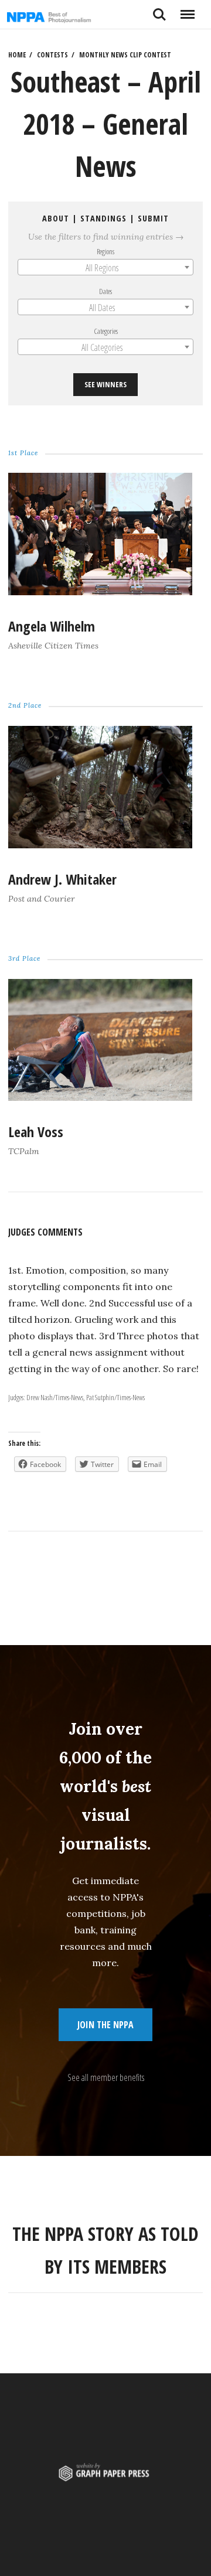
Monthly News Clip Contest (125, 55)
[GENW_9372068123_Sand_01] (100, 1097)
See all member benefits (106, 2077)
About (56, 218)
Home (17, 55)
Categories (106, 331)
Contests (52, 55)
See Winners (105, 384)
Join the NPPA (105, 2025)
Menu (187, 10)
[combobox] (105, 267)
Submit (153, 218)
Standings (103, 218)
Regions (105, 251)
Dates (105, 291)
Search (159, 10)
